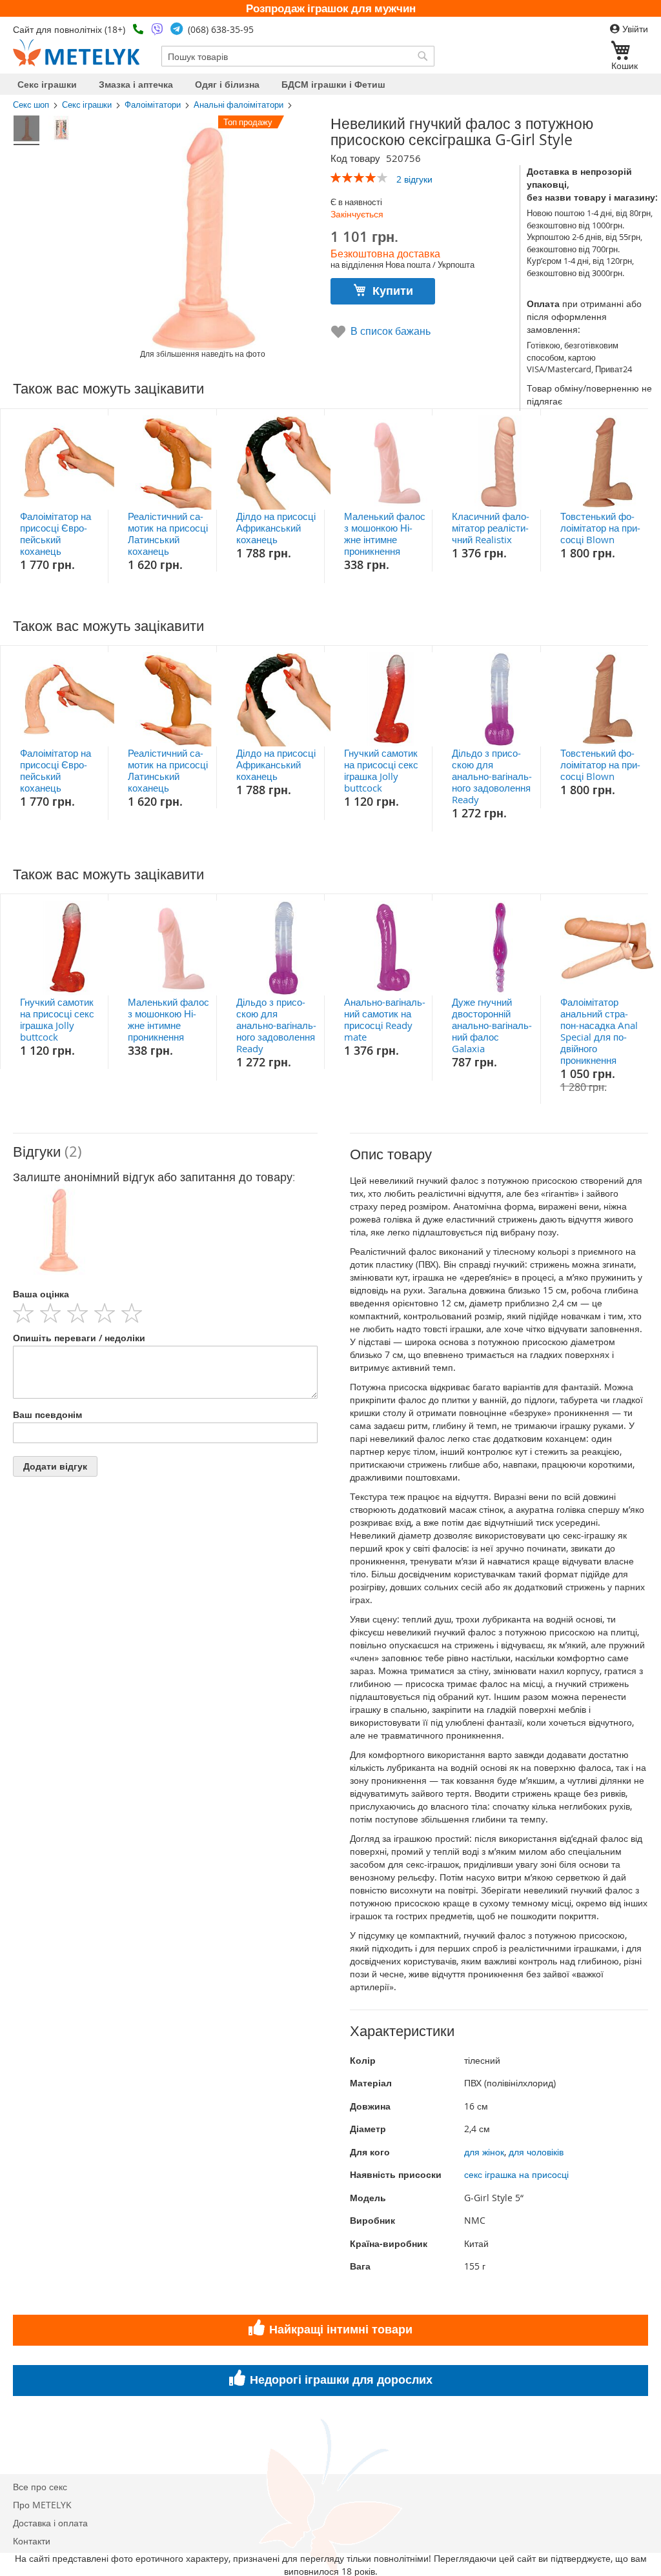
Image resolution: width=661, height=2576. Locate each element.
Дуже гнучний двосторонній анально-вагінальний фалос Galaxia (492, 1025)
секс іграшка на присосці (516, 2174)
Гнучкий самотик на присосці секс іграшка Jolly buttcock (381, 770)
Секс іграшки (87, 105)
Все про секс (40, 2487)
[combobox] (298, 56)
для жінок (484, 2152)
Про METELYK (42, 2505)
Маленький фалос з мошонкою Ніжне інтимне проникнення (385, 534)
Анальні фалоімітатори (239, 105)
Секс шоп (31, 105)
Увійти (634, 29)
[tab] (165, 1152)
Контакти (32, 2541)
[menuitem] (47, 84)
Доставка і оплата (50, 2523)
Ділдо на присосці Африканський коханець (276, 528)
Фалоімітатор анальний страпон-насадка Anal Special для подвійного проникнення (599, 1031)
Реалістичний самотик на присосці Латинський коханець (168, 534)
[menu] (330, 84)
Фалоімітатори (153, 105)
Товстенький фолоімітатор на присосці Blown (600, 528)
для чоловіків (536, 2152)
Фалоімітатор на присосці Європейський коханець (56, 534)
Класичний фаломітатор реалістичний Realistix (491, 528)
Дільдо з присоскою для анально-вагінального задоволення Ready (492, 776)
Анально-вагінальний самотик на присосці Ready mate (385, 1019)
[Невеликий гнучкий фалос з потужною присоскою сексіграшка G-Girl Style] (26, 130)
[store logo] (76, 53)
